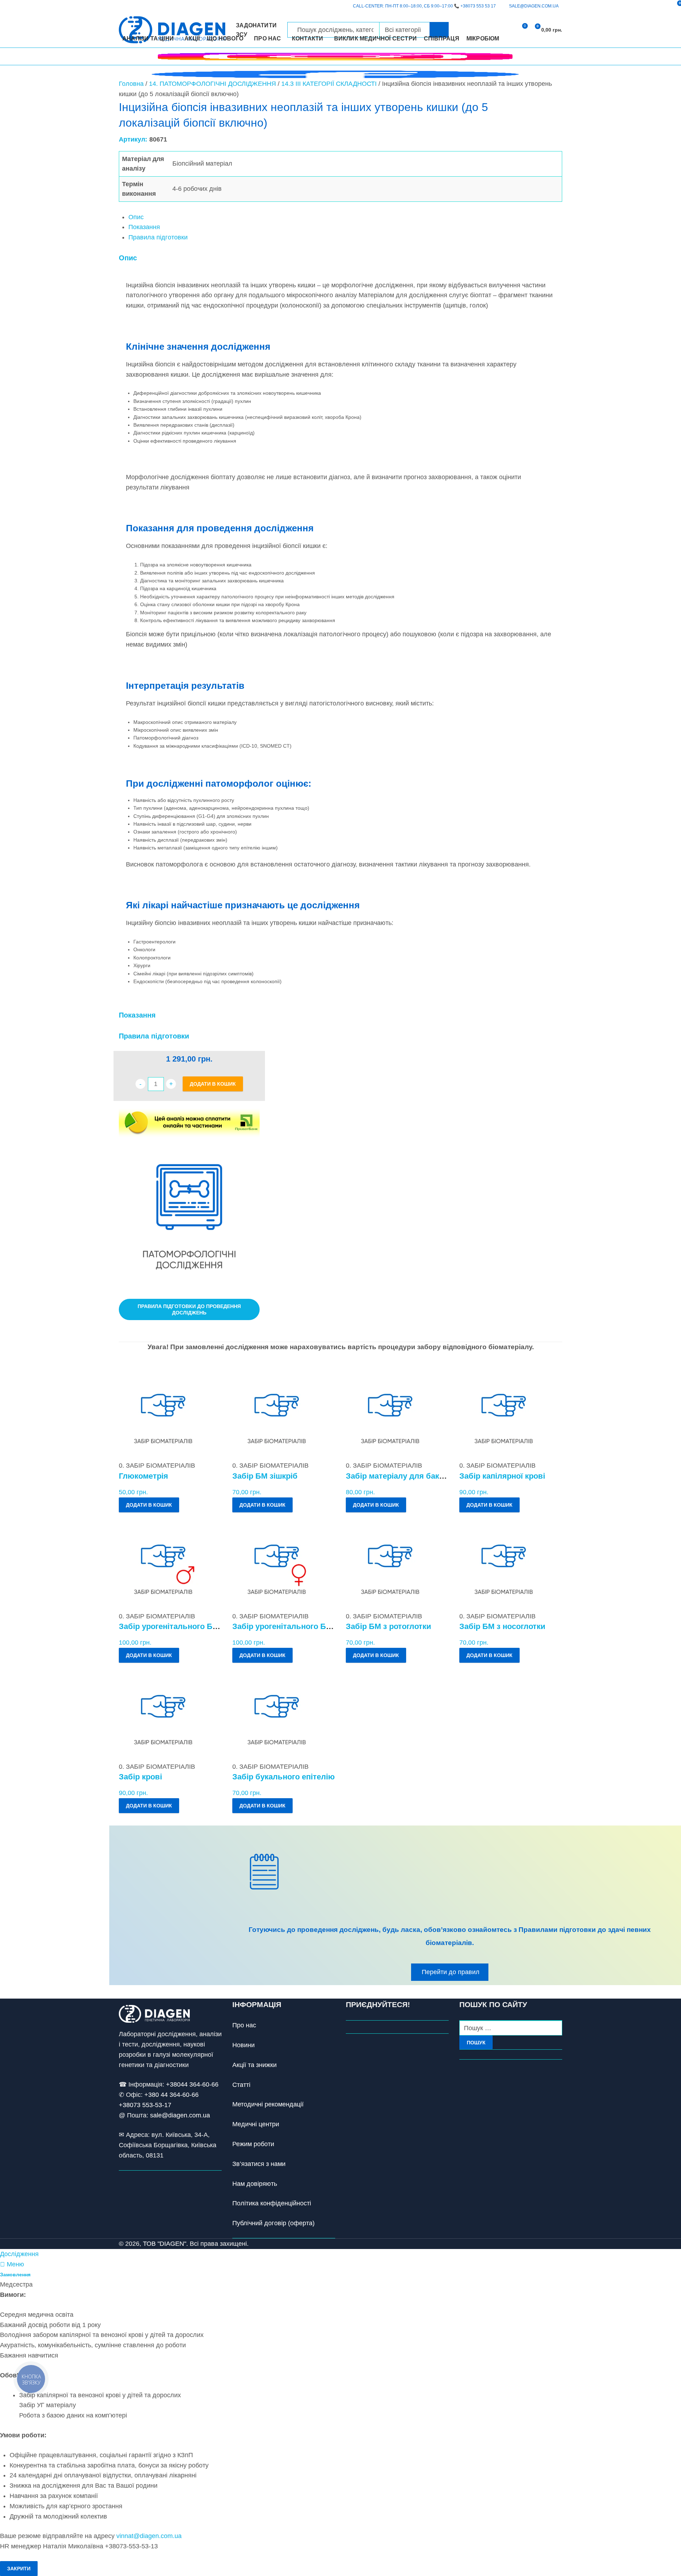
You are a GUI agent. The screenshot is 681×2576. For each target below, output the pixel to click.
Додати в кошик (213, 1084)
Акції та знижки (254, 2065)
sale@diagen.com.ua (180, 2115)
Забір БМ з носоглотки (502, 1626)
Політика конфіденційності (272, 2203)
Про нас (244, 2025)
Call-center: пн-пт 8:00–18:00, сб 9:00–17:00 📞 (424, 6)
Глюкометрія (143, 1476)
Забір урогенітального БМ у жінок (297, 1626)
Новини (243, 2045)
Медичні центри (256, 2124)
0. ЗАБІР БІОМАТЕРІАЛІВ (157, 1466)
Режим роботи (253, 2144)
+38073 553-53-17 (145, 2105)
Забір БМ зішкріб (265, 1476)
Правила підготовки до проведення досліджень (189, 1309)
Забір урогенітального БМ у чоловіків (191, 1626)
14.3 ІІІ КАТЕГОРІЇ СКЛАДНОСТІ (329, 84)
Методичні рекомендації (268, 2104)
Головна (131, 84)
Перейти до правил (451, 1972)
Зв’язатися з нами (259, 2164)
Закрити (19, 2569)
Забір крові (140, 1777)
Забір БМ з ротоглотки (389, 1626)
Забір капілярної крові (502, 1476)
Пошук (476, 2043)
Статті (241, 2085)
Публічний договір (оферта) (273, 2223)
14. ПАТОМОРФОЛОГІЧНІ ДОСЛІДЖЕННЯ (212, 84)
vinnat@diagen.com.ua (149, 2536)
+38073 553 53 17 (478, 6)
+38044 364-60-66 (192, 2084)
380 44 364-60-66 (173, 2095)
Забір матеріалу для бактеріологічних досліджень (442, 1476)
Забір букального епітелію (284, 1777)
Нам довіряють (255, 2184)
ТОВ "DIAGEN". (165, 2244)
